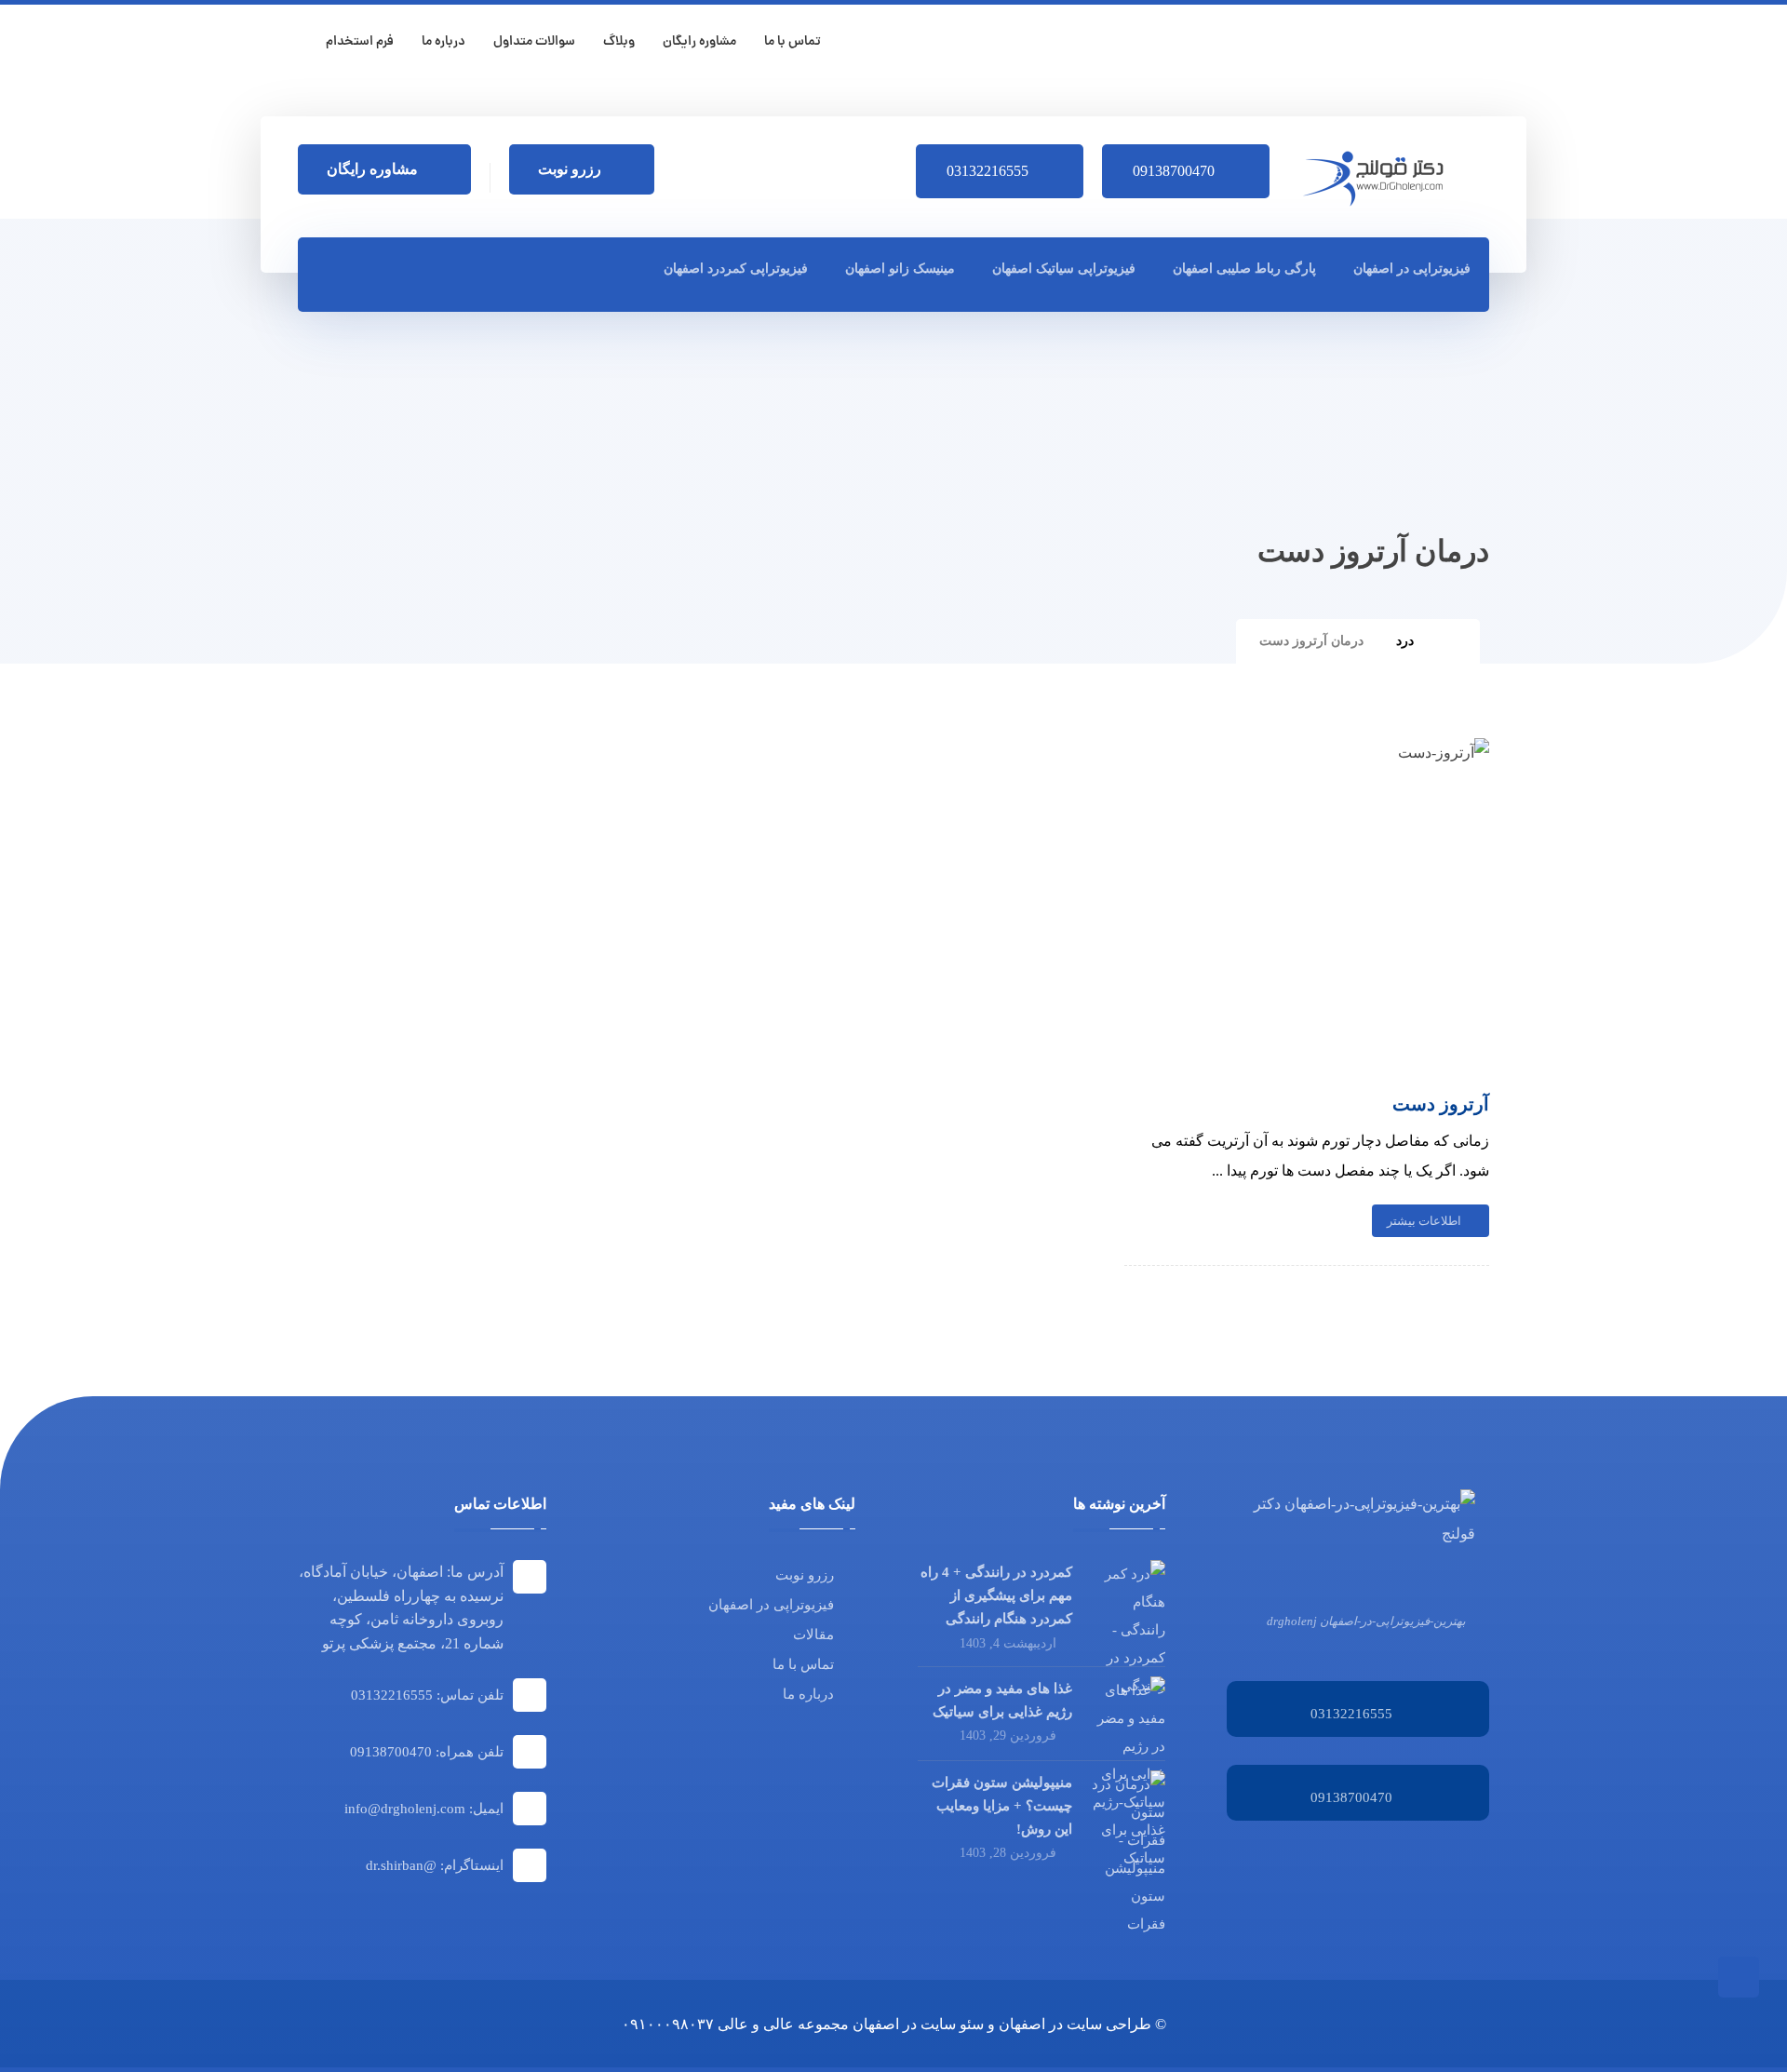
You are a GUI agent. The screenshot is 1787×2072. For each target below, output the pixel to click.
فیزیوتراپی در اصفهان (771, 1605)
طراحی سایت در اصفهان (1075, 2024)
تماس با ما (803, 1664)
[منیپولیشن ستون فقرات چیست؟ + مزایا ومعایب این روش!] (1128, 1808)
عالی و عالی (756, 2024)
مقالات (813, 1635)
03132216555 (1351, 1714)
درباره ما (808, 1694)
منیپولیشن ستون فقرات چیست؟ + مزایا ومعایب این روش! (1002, 1806)
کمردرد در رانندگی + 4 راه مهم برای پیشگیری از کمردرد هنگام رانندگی (996, 1595)
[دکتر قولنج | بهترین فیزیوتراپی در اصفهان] (1379, 179)
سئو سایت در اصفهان (918, 2024)
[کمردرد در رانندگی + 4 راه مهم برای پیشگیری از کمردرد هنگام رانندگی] (1128, 1597)
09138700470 (1351, 1797)
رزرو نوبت (805, 1575)
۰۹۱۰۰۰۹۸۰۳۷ (668, 2024)
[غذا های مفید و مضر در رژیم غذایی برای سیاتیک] (1128, 1714)
